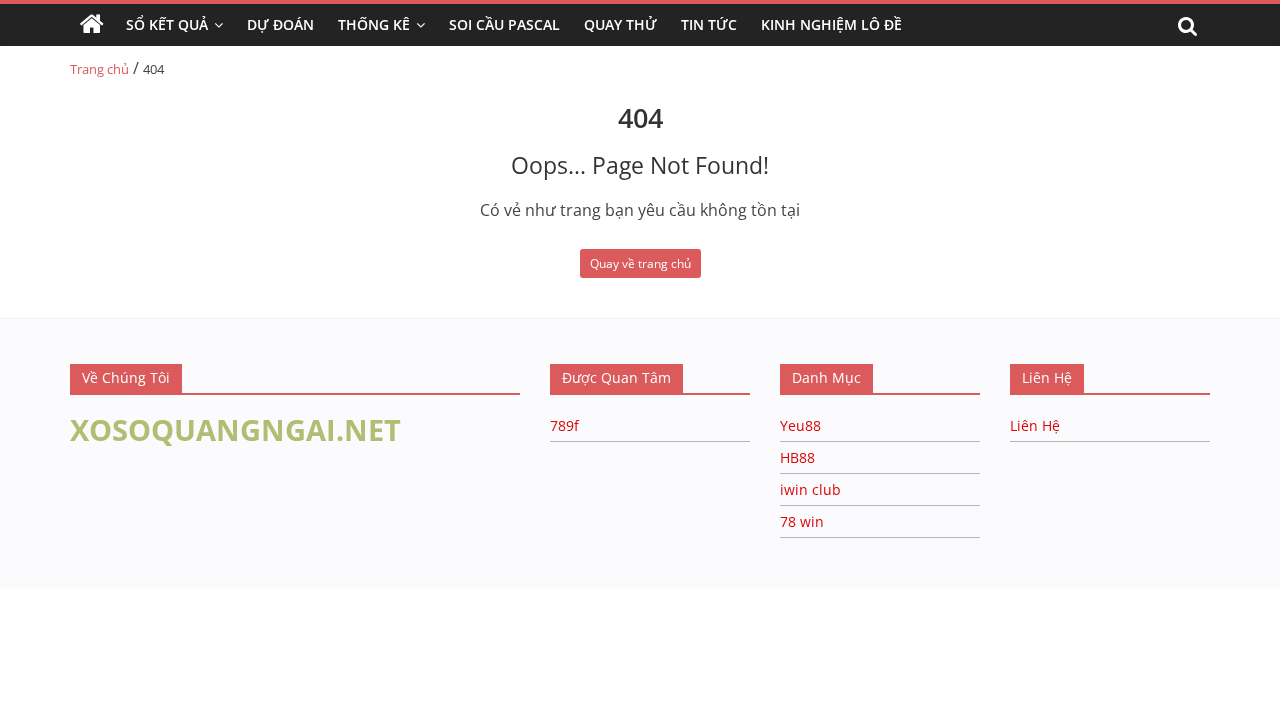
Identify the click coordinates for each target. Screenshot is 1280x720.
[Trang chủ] (92, 25)
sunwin (243, 645)
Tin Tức (709, 24)
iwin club (810, 489)
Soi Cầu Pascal (504, 24)
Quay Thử (620, 24)
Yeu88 (800, 425)
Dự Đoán (280, 24)
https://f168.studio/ (192, 597)
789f (564, 425)
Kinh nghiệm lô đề (831, 24)
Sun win (126, 620)
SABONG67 (41, 620)
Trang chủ (99, 69)
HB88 (797, 457)
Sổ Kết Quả (167, 24)
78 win (802, 521)
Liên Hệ (1035, 425)
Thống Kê (374, 24)
